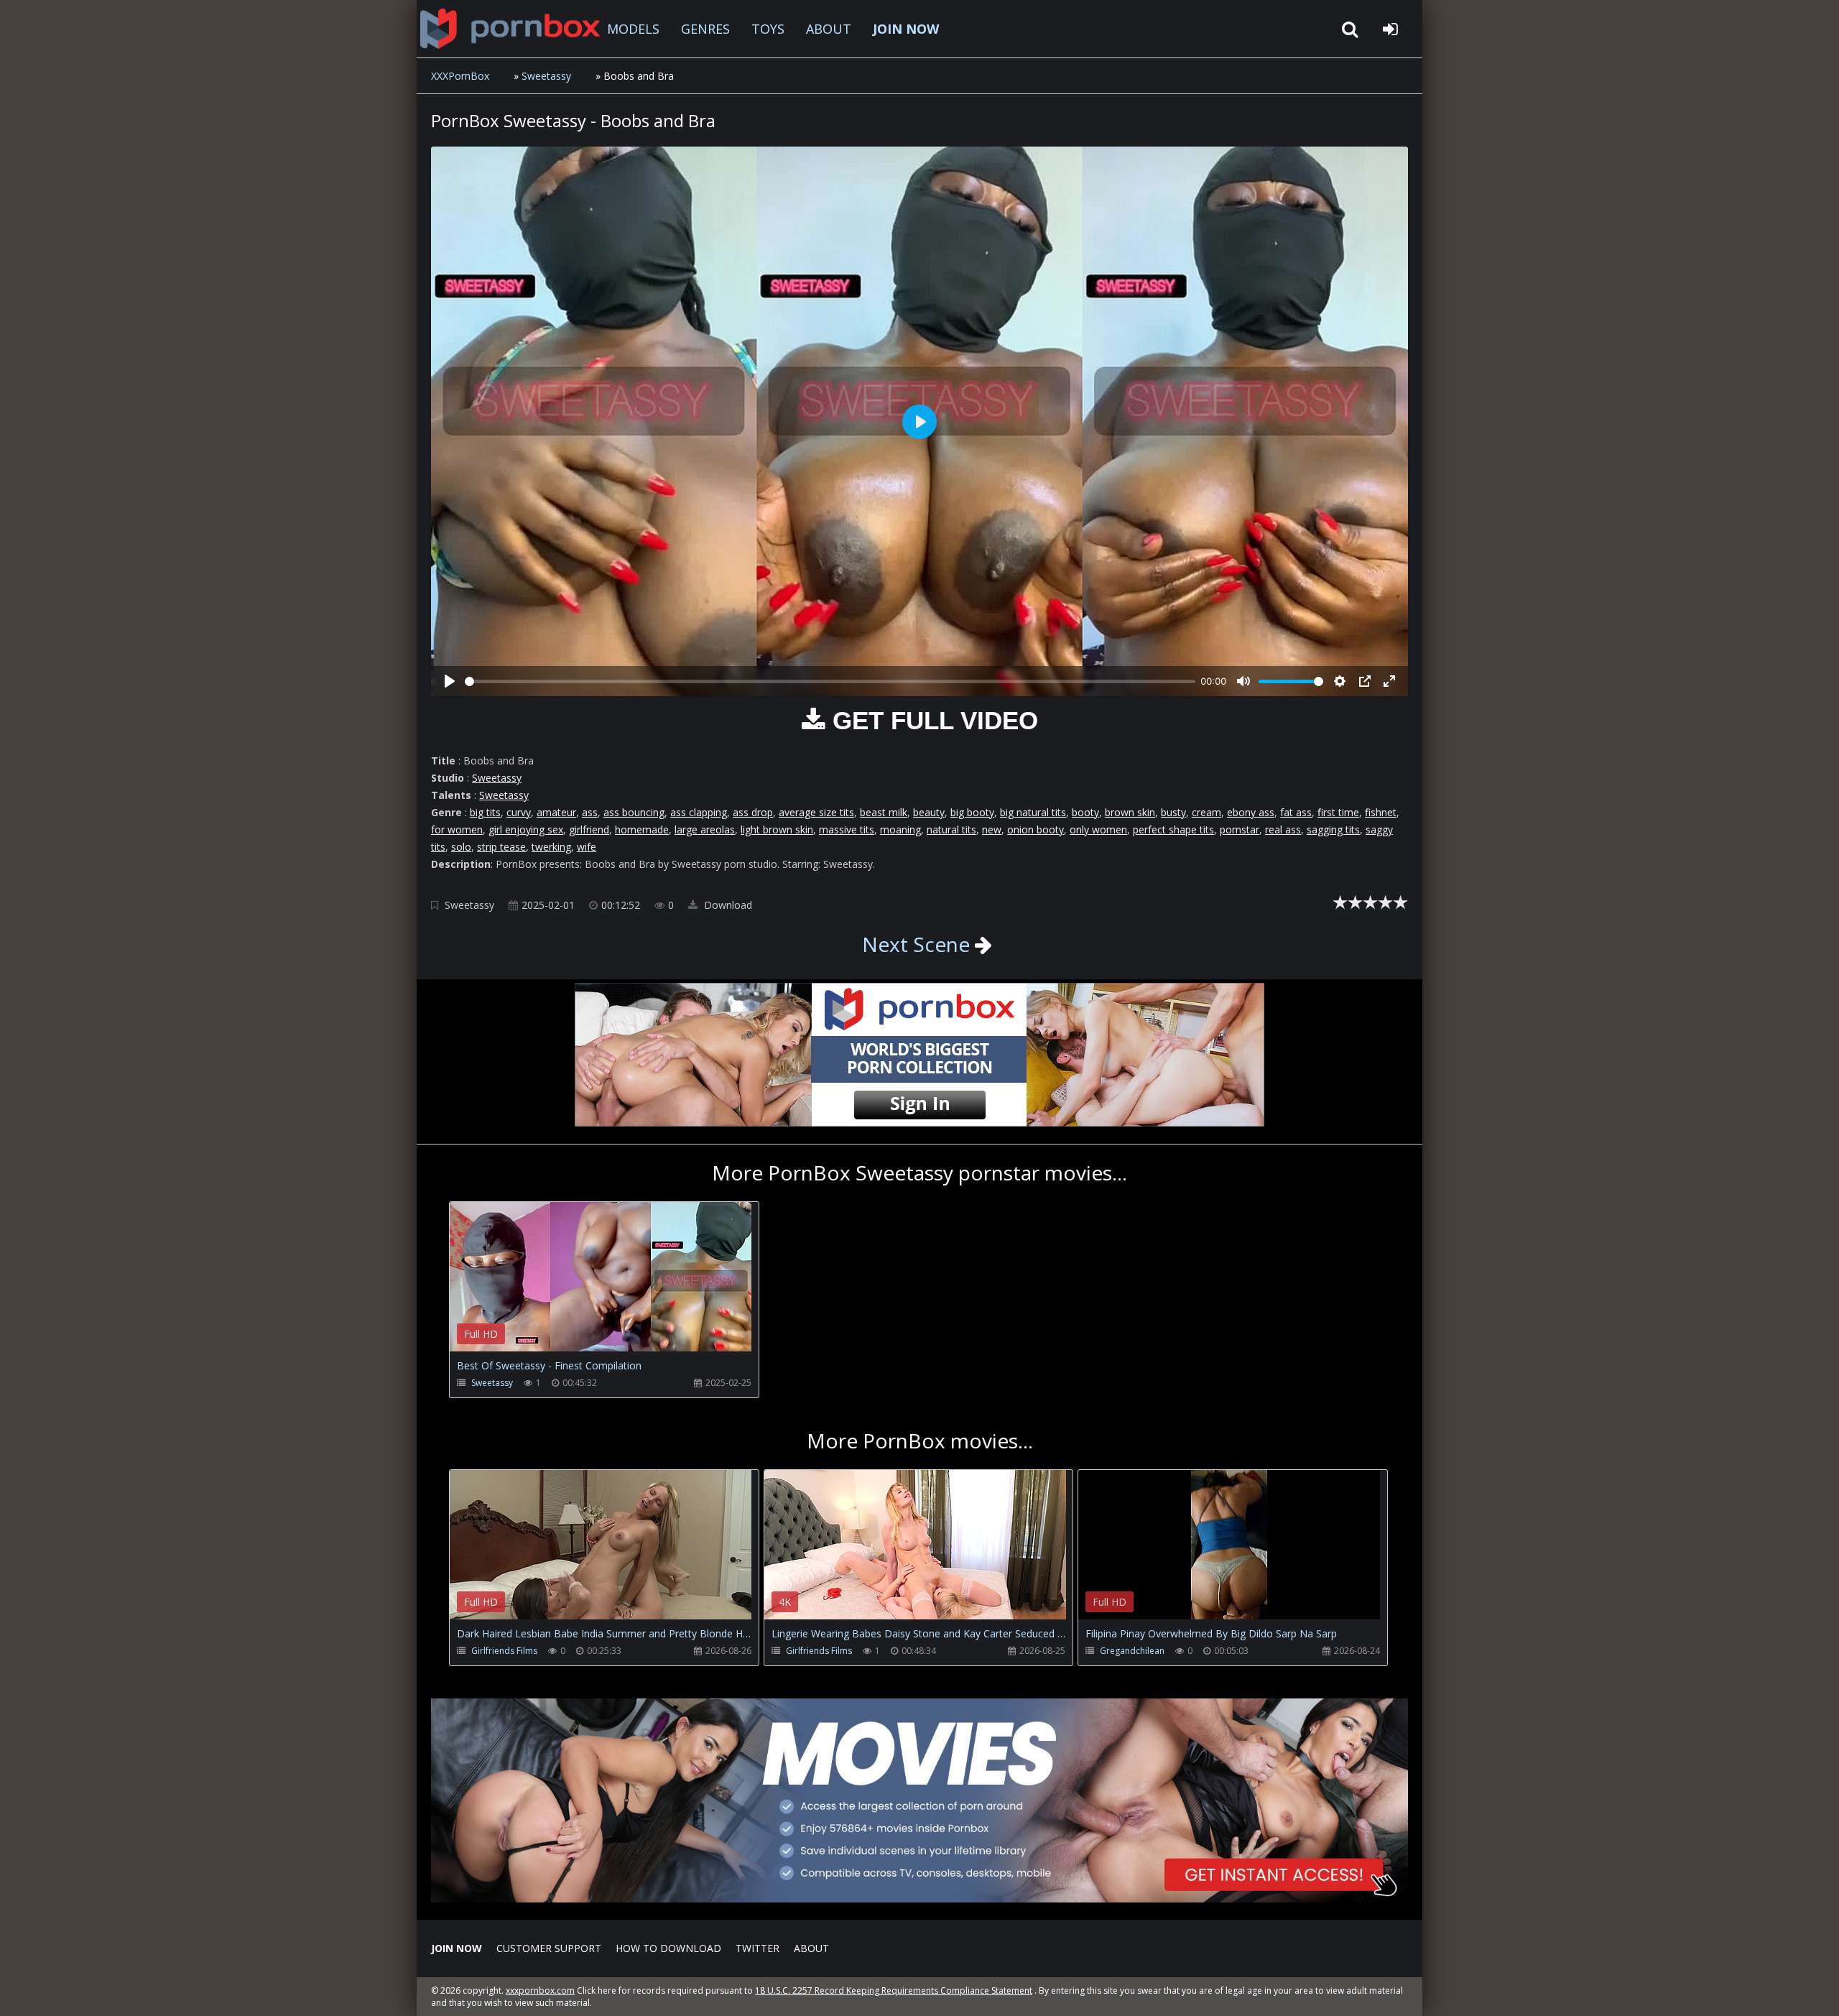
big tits (485, 812)
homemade (642, 829)
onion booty (1036, 829)
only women (1098, 829)
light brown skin (777, 829)
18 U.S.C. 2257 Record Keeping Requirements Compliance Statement (894, 1990)
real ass (1283, 829)
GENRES (705, 29)
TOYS (768, 29)
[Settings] (1340, 681)
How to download (668, 1948)
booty (1085, 812)
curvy (519, 812)
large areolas (705, 829)
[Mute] (1243, 681)
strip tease (501, 847)
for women (457, 829)
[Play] (450, 681)
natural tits (951, 829)
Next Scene (916, 944)
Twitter (758, 1948)
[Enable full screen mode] (1389, 681)
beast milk (884, 812)
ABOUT (829, 29)
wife (587, 847)
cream (1206, 812)
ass (590, 812)
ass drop (753, 812)
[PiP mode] (1365, 681)
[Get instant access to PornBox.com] (919, 1899)
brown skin (1130, 812)
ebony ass (1251, 812)
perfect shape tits (1173, 829)
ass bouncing (634, 812)
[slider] (830, 681)
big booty (972, 812)
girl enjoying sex (526, 829)
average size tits (816, 812)
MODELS (633, 29)
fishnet (1381, 812)
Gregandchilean (1132, 1651)
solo (461, 847)
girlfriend (589, 829)
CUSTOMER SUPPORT (549, 1948)
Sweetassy (546, 76)
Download (727, 905)
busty (1173, 812)
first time (1338, 812)
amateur (556, 812)
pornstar (1240, 829)
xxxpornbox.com (540, 1990)
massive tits (847, 829)
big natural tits (1033, 812)
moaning (900, 829)
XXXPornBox (460, 76)
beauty (929, 812)
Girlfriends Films (504, 1651)
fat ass (1296, 812)
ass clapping (699, 812)
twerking (551, 847)
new (992, 829)
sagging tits (1333, 829)
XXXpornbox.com (510, 29)
